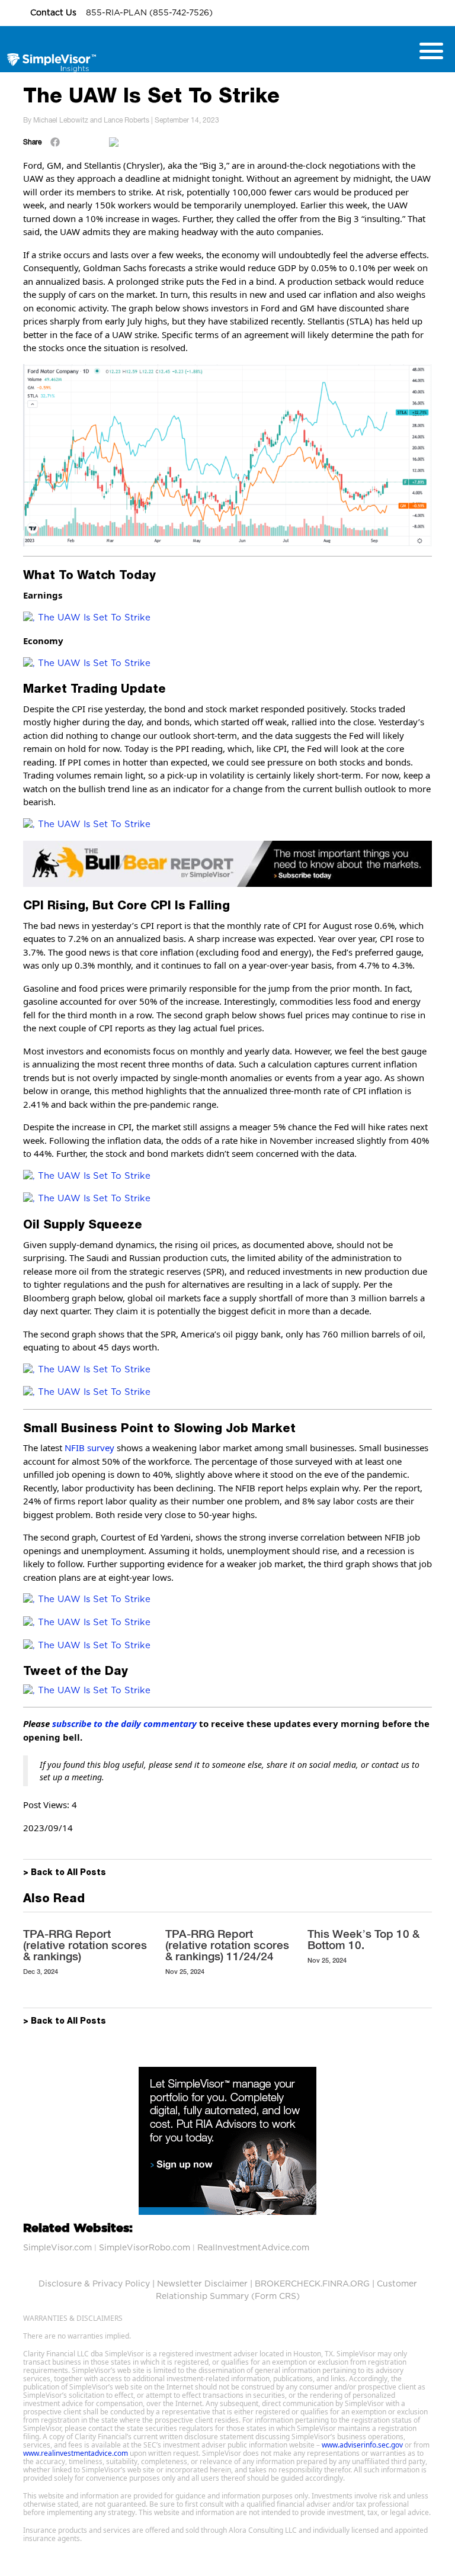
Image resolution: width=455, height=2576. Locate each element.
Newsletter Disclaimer (202, 2284)
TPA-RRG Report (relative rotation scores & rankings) (85, 1945)
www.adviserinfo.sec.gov (362, 2445)
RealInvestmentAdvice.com (253, 2248)
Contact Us (55, 13)
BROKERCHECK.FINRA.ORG (312, 2284)
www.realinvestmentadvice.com (76, 2453)
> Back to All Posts (65, 1873)
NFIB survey (89, 1448)
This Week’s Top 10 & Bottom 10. (363, 1939)
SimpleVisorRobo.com (145, 2248)
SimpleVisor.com (57, 2248)
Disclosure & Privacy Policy (94, 2284)
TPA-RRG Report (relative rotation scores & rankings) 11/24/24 (227, 1945)
